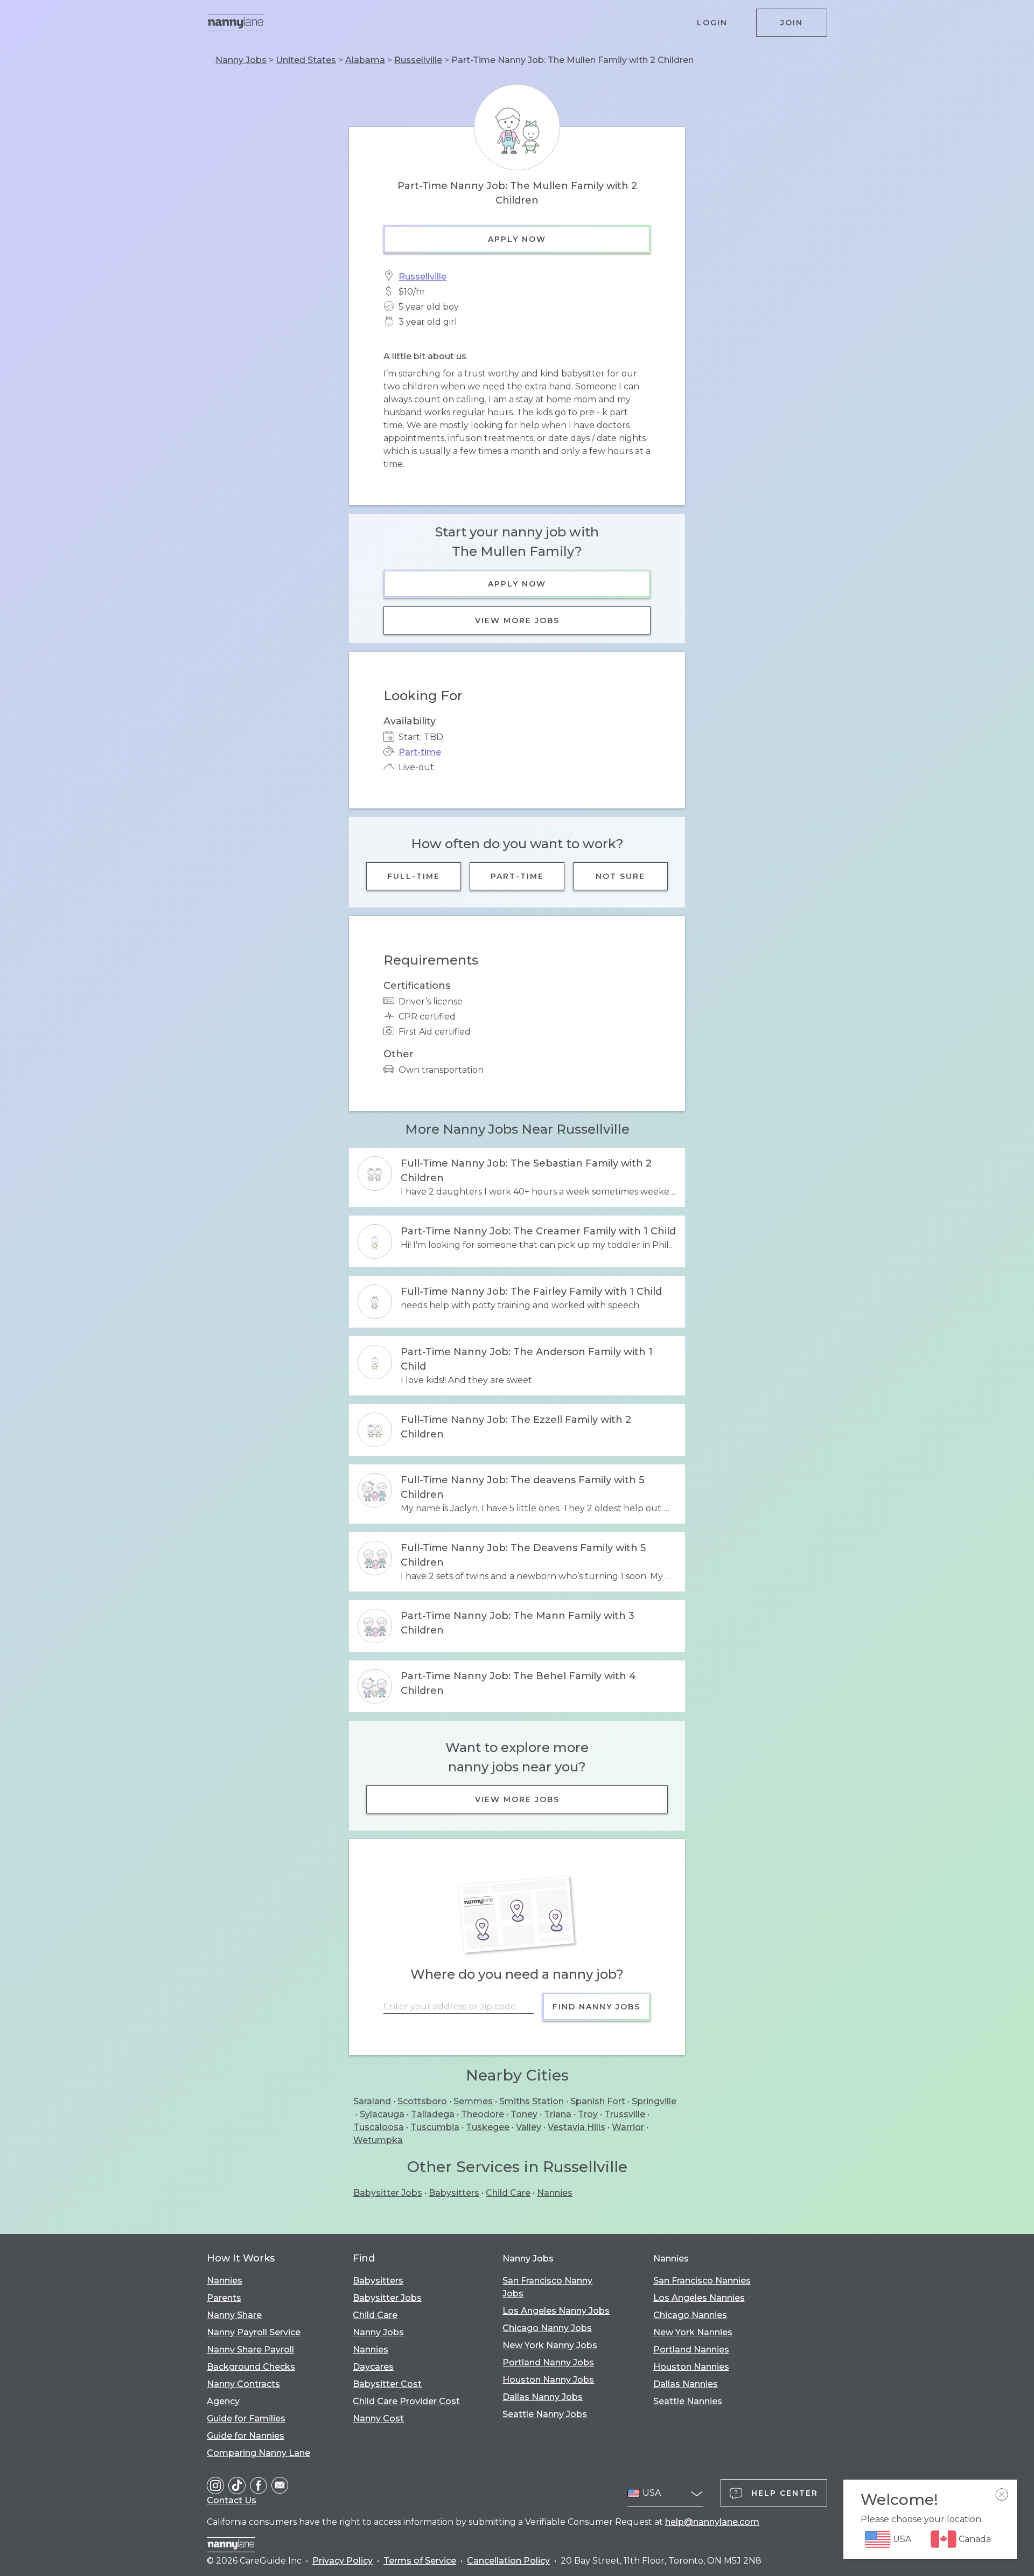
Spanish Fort (598, 2101)
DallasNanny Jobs (543, 2397)
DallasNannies (686, 2384)
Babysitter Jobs (388, 2193)
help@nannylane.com (712, 2522)
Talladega (433, 2114)
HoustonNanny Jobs (548, 2380)
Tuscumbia (435, 2127)
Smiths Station (532, 2101)
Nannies (555, 2193)
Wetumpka (378, 2140)
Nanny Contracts (243, 2384)
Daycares (373, 2367)
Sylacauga (382, 2114)
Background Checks (251, 2367)
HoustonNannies (691, 2367)
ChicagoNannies (690, 2315)
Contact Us (232, 2500)
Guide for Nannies (246, 2436)
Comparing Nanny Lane (258, 2453)
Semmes (473, 2101)
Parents (224, 2298)
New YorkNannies (693, 2332)
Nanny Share (234, 2315)
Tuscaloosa (379, 2127)
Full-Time (414, 876)
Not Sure (620, 876)
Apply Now (517, 239)
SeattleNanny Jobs (545, 2414)
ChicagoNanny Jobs (547, 2328)
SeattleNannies (688, 2401)
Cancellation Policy (508, 2561)
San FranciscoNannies (702, 2281)
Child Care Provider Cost (406, 2401)
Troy (588, 2114)
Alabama (365, 60)
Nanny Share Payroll (250, 2350)
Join (792, 23)
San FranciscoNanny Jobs (547, 2287)
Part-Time (517, 876)
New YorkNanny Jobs (550, 2345)
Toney (524, 2114)
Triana (558, 2114)
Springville (654, 2101)
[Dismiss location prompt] (1002, 2495)
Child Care (508, 2193)
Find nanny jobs (596, 2007)
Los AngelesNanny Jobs (556, 2311)
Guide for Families (246, 2418)
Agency (223, 2401)
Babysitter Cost (387, 2384)
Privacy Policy (343, 2561)
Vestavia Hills (577, 2127)
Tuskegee (488, 2127)
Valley (529, 2127)
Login (712, 23)
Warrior (628, 2127)
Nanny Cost (378, 2418)
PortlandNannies (691, 2350)
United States (306, 60)
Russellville (418, 60)
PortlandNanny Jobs (548, 2362)
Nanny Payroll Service (254, 2332)
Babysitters (454, 2193)
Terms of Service (420, 2561)
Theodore (483, 2114)
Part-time (420, 752)
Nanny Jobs (241, 60)
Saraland (372, 2101)
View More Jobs (517, 620)
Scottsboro (422, 2101)
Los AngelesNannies (699, 2298)
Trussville (625, 2114)
